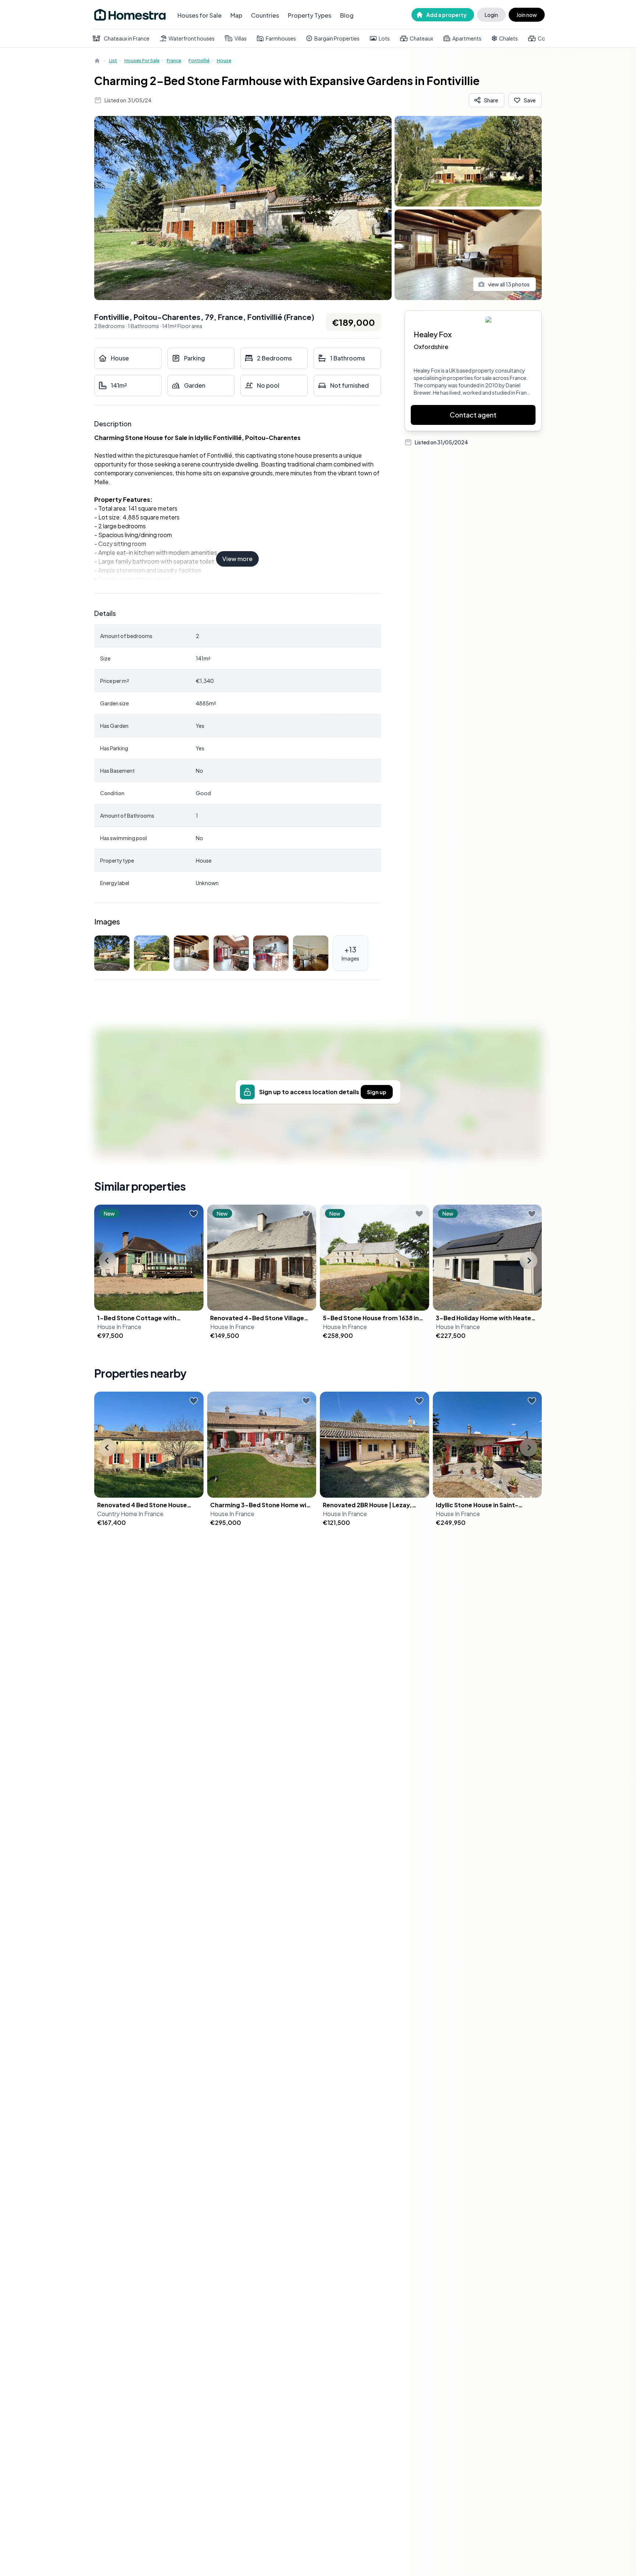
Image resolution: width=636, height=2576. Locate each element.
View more (237, 559)
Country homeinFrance (130, 1514)
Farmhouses (281, 38)
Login (491, 15)
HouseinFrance (119, 1327)
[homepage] (98, 61)
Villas (241, 38)
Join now (527, 15)
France (174, 61)
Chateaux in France (127, 38)
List (113, 61)
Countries (265, 15)
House (224, 61)
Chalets (508, 38)
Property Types (310, 15)
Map (236, 15)
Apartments (467, 38)
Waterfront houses (192, 38)
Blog (347, 15)
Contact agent (473, 415)
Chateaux (421, 38)
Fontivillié (199, 61)
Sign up (377, 1092)
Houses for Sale (199, 15)
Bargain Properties (337, 38)
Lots (384, 38)
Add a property (446, 15)
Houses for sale (142, 61)
